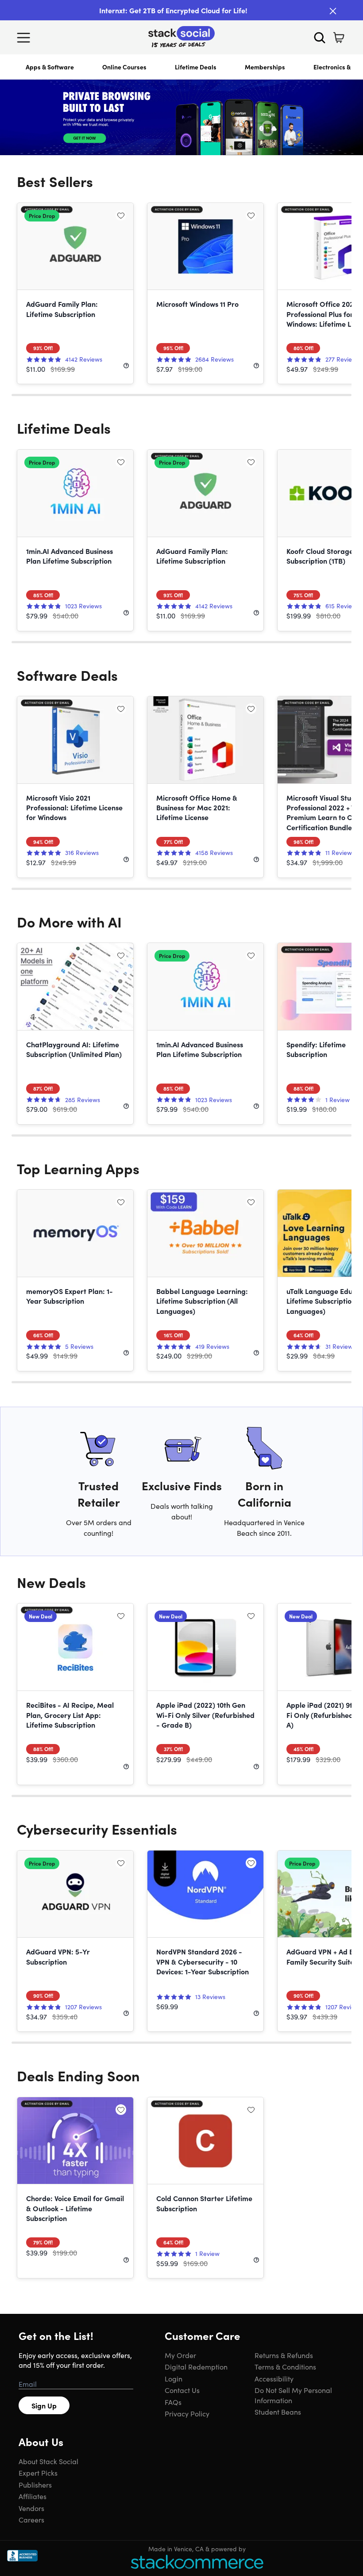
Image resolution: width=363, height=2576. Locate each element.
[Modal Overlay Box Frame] (181, 1288)
